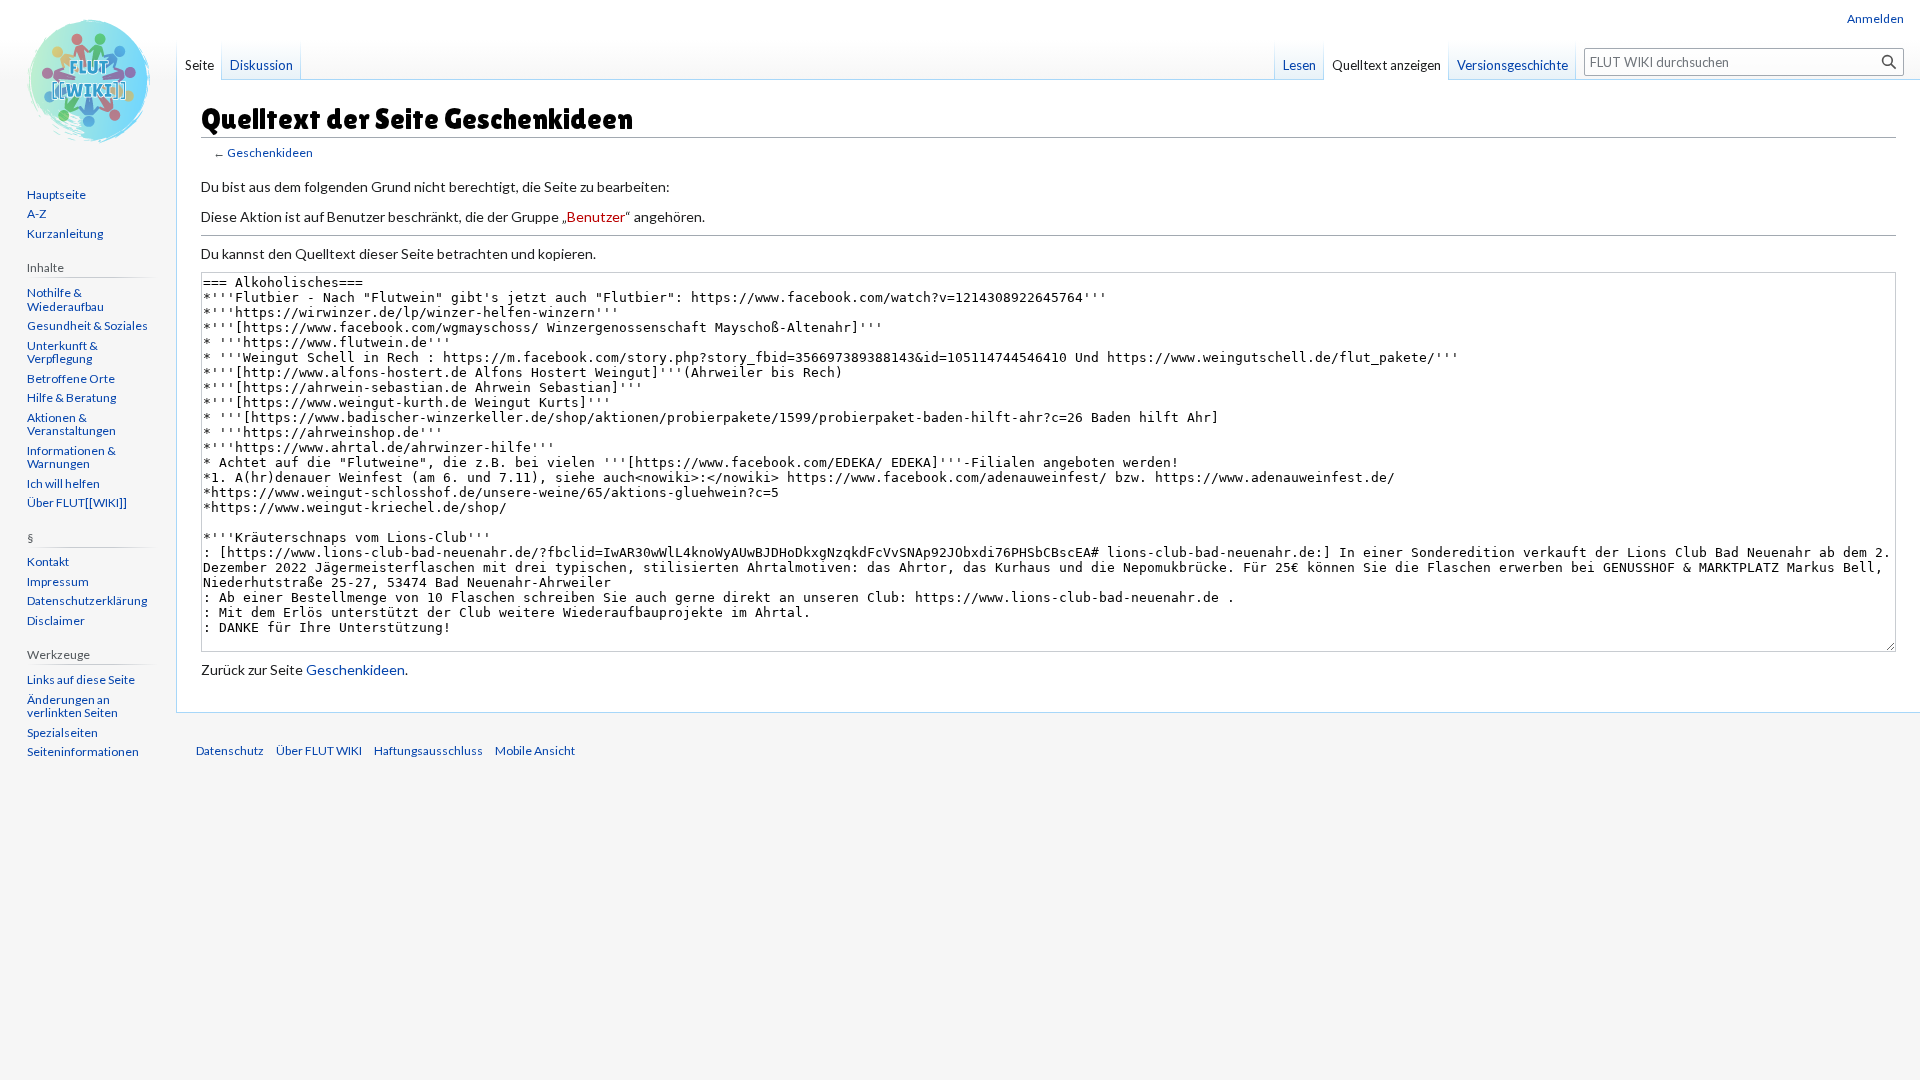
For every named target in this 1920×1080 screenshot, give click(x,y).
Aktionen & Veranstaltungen (71, 424)
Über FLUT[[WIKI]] (77, 502)
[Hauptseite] (88, 80)
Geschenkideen (270, 152)
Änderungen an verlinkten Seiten (72, 706)
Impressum (58, 581)
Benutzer (596, 216)
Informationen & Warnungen (71, 457)
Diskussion (261, 65)
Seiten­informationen (83, 751)
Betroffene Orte (71, 378)
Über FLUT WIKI (319, 750)
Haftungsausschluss (428, 750)
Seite (199, 65)
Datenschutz (230, 750)
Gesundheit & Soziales (87, 325)
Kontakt (48, 561)
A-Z (36, 213)
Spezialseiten (62, 732)
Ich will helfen (63, 483)
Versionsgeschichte (1512, 65)
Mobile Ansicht (535, 750)
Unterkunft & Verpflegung (62, 352)
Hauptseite (56, 194)
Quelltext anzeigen (1386, 65)
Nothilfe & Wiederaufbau (65, 299)
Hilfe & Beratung (71, 397)
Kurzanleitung (65, 233)
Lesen (1299, 65)
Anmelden (1875, 18)
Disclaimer (56, 620)
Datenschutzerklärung (87, 600)
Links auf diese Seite (81, 679)
